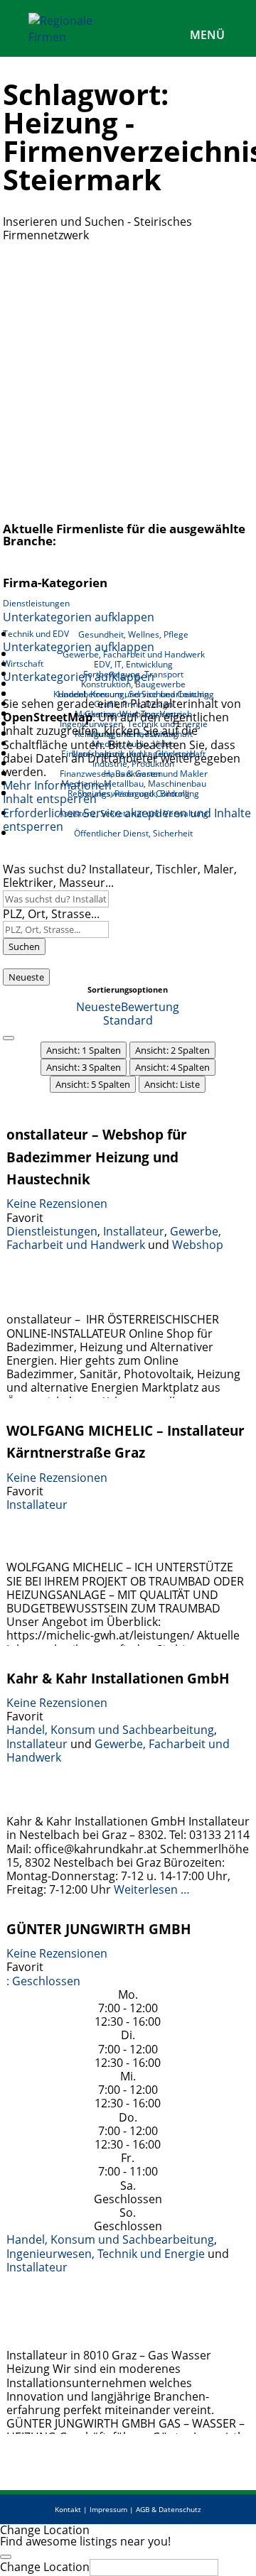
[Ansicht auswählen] (9, 1038)
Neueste (26, 977)
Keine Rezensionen (57, 1204)
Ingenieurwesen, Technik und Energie (106, 2254)
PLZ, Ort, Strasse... (51, 914)
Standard (128, 1020)
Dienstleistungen (36, 603)
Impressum (108, 2509)
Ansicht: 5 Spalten (93, 1084)
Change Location (45, 2567)
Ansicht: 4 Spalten (172, 1067)
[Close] (6, 2557)
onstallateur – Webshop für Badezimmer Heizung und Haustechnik (97, 1157)
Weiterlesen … (152, 1889)
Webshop (198, 1245)
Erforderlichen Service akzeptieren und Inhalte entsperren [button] (127, 820)
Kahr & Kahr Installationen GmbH (118, 1678)
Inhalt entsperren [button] (50, 799)
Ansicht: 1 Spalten (84, 1050)
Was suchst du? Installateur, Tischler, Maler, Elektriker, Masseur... (120, 876)
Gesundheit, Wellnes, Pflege (133, 634)
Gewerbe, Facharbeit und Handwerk (114, 1238)
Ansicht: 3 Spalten (84, 1067)
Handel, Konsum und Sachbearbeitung (110, 1730)
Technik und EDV (36, 634)
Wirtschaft (23, 664)
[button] (43, 1981)
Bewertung (150, 1007)
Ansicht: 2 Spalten (172, 1050)
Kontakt (68, 2509)
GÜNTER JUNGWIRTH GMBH (99, 1929)
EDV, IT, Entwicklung (133, 664)
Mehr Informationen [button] (57, 785)
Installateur (134, 1231)
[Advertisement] (128, 377)
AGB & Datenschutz (169, 2509)
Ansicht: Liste (172, 1084)
